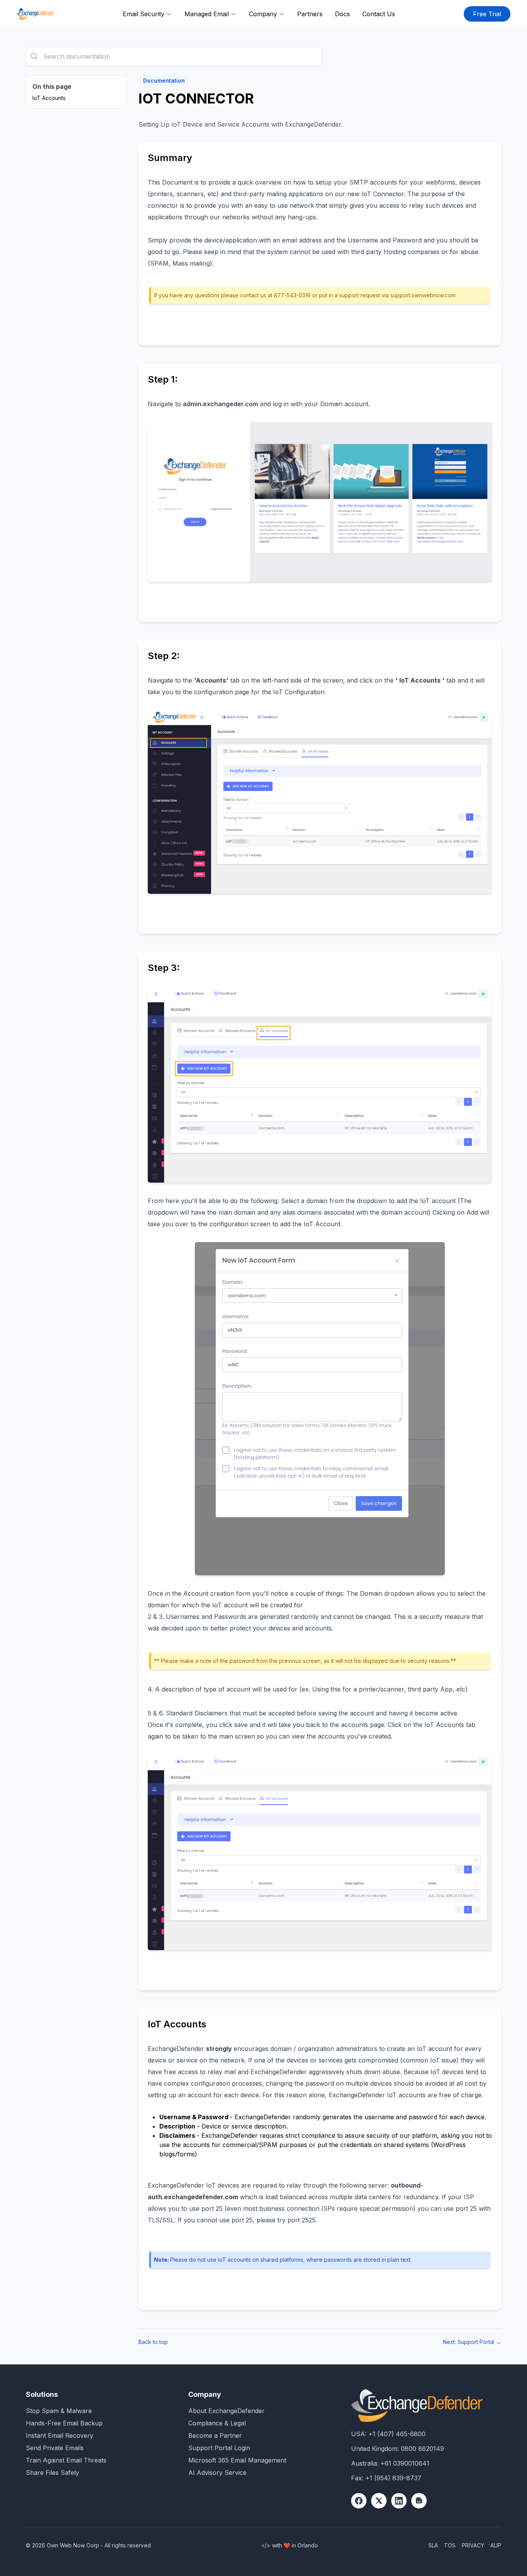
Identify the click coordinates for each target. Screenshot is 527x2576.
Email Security (144, 14)
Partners (310, 14)
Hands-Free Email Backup (64, 2423)
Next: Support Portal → (472, 2342)
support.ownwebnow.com (423, 295)
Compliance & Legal (217, 2423)
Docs (342, 14)
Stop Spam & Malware (59, 2411)
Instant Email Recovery (60, 2435)
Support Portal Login (219, 2448)
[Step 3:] (320, 1084)
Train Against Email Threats (66, 2460)
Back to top (153, 2342)
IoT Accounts (49, 98)
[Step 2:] (320, 802)
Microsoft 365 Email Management (237, 2460)
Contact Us (379, 14)
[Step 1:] (320, 502)
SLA (433, 2545)
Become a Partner (215, 2435)
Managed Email (207, 14)
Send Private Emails (55, 2448)
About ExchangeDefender (226, 2411)
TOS (450, 2545)
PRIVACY (473, 2545)
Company (263, 14)
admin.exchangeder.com (220, 404)
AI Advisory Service (217, 2473)
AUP (496, 2545)
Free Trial (487, 14)
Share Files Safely (52, 2473)
